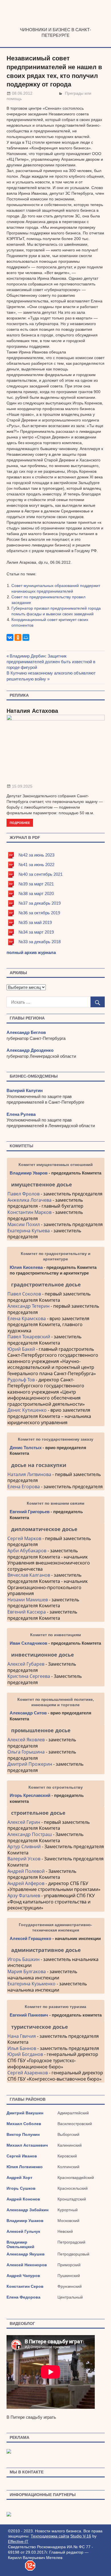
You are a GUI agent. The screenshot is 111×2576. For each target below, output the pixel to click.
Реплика (19, 695)
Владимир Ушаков (25, 2221)
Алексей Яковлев (26, 1740)
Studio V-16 (81, 2536)
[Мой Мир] (26, 637)
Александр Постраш (30, 1834)
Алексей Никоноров (27, 2265)
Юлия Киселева (26, 1267)
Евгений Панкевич (29, 2015)
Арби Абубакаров (27, 1551)
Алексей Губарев (26, 1664)
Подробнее (20, 823)
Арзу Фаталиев (24, 1896)
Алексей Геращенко (30, 1938)
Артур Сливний (24, 1846)
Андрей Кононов (23, 2199)
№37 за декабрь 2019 (40, 903)
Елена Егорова (24, 1487)
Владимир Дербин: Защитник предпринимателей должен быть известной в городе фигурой (51, 662)
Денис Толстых (26, 1448)
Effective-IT (18, 2541)
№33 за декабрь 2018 (40, 942)
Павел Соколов (24, 1294)
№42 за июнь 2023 (36, 855)
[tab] (56, 1184)
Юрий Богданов (25, 2054)
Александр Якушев (26, 2254)
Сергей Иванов (22, 2156)
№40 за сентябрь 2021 (41, 874)
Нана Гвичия (22, 2036)
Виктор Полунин (23, 2134)
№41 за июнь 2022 (36, 865)
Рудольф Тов (21, 1380)
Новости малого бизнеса (56, 25)
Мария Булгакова (27, 1971)
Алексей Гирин (24, 1822)
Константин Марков (29, 1212)
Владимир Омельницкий (20, 2244)
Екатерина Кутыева (29, 1231)
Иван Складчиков (28, 1643)
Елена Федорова (23, 2297)
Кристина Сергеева (29, 1676)
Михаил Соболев (24, 2124)
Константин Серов (25, 2286)
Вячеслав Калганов (29, 1575)
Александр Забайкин (27, 2210)
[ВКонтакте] (10, 637)
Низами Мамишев (28, 1600)
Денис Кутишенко (27, 1410)
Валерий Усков (24, 1859)
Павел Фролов (23, 1194)
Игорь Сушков (21, 2188)
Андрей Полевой (26, 1871)
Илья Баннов (22, 2048)
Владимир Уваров (29, 1173)
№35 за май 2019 (35, 922)
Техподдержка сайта (50, 2536)
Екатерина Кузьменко (31, 1984)
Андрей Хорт (19, 2178)
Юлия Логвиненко (25, 2167)
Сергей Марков (24, 1538)
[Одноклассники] (18, 637)
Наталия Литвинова (29, 1474)
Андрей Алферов (26, 1883)
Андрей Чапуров (23, 2276)
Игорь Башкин (23, 1959)
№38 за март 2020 (36, 893)
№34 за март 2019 (36, 932)
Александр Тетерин (28, 1306)
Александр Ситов (28, 1713)
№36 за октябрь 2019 (39, 913)
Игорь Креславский (31, 1795)
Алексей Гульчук (23, 2231)
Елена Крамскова (27, 1318)
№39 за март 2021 (36, 884)
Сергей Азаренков (28, 2073)
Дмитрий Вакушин (25, 2113)
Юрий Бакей (21, 1349)
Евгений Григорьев (30, 1512)
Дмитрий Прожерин (30, 1764)
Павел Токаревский (29, 1337)
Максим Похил (24, 1224)
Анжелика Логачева (29, 1200)
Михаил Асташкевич (27, 2145)
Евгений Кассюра (27, 1612)
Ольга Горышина (26, 1752)
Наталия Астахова (32, 711)
